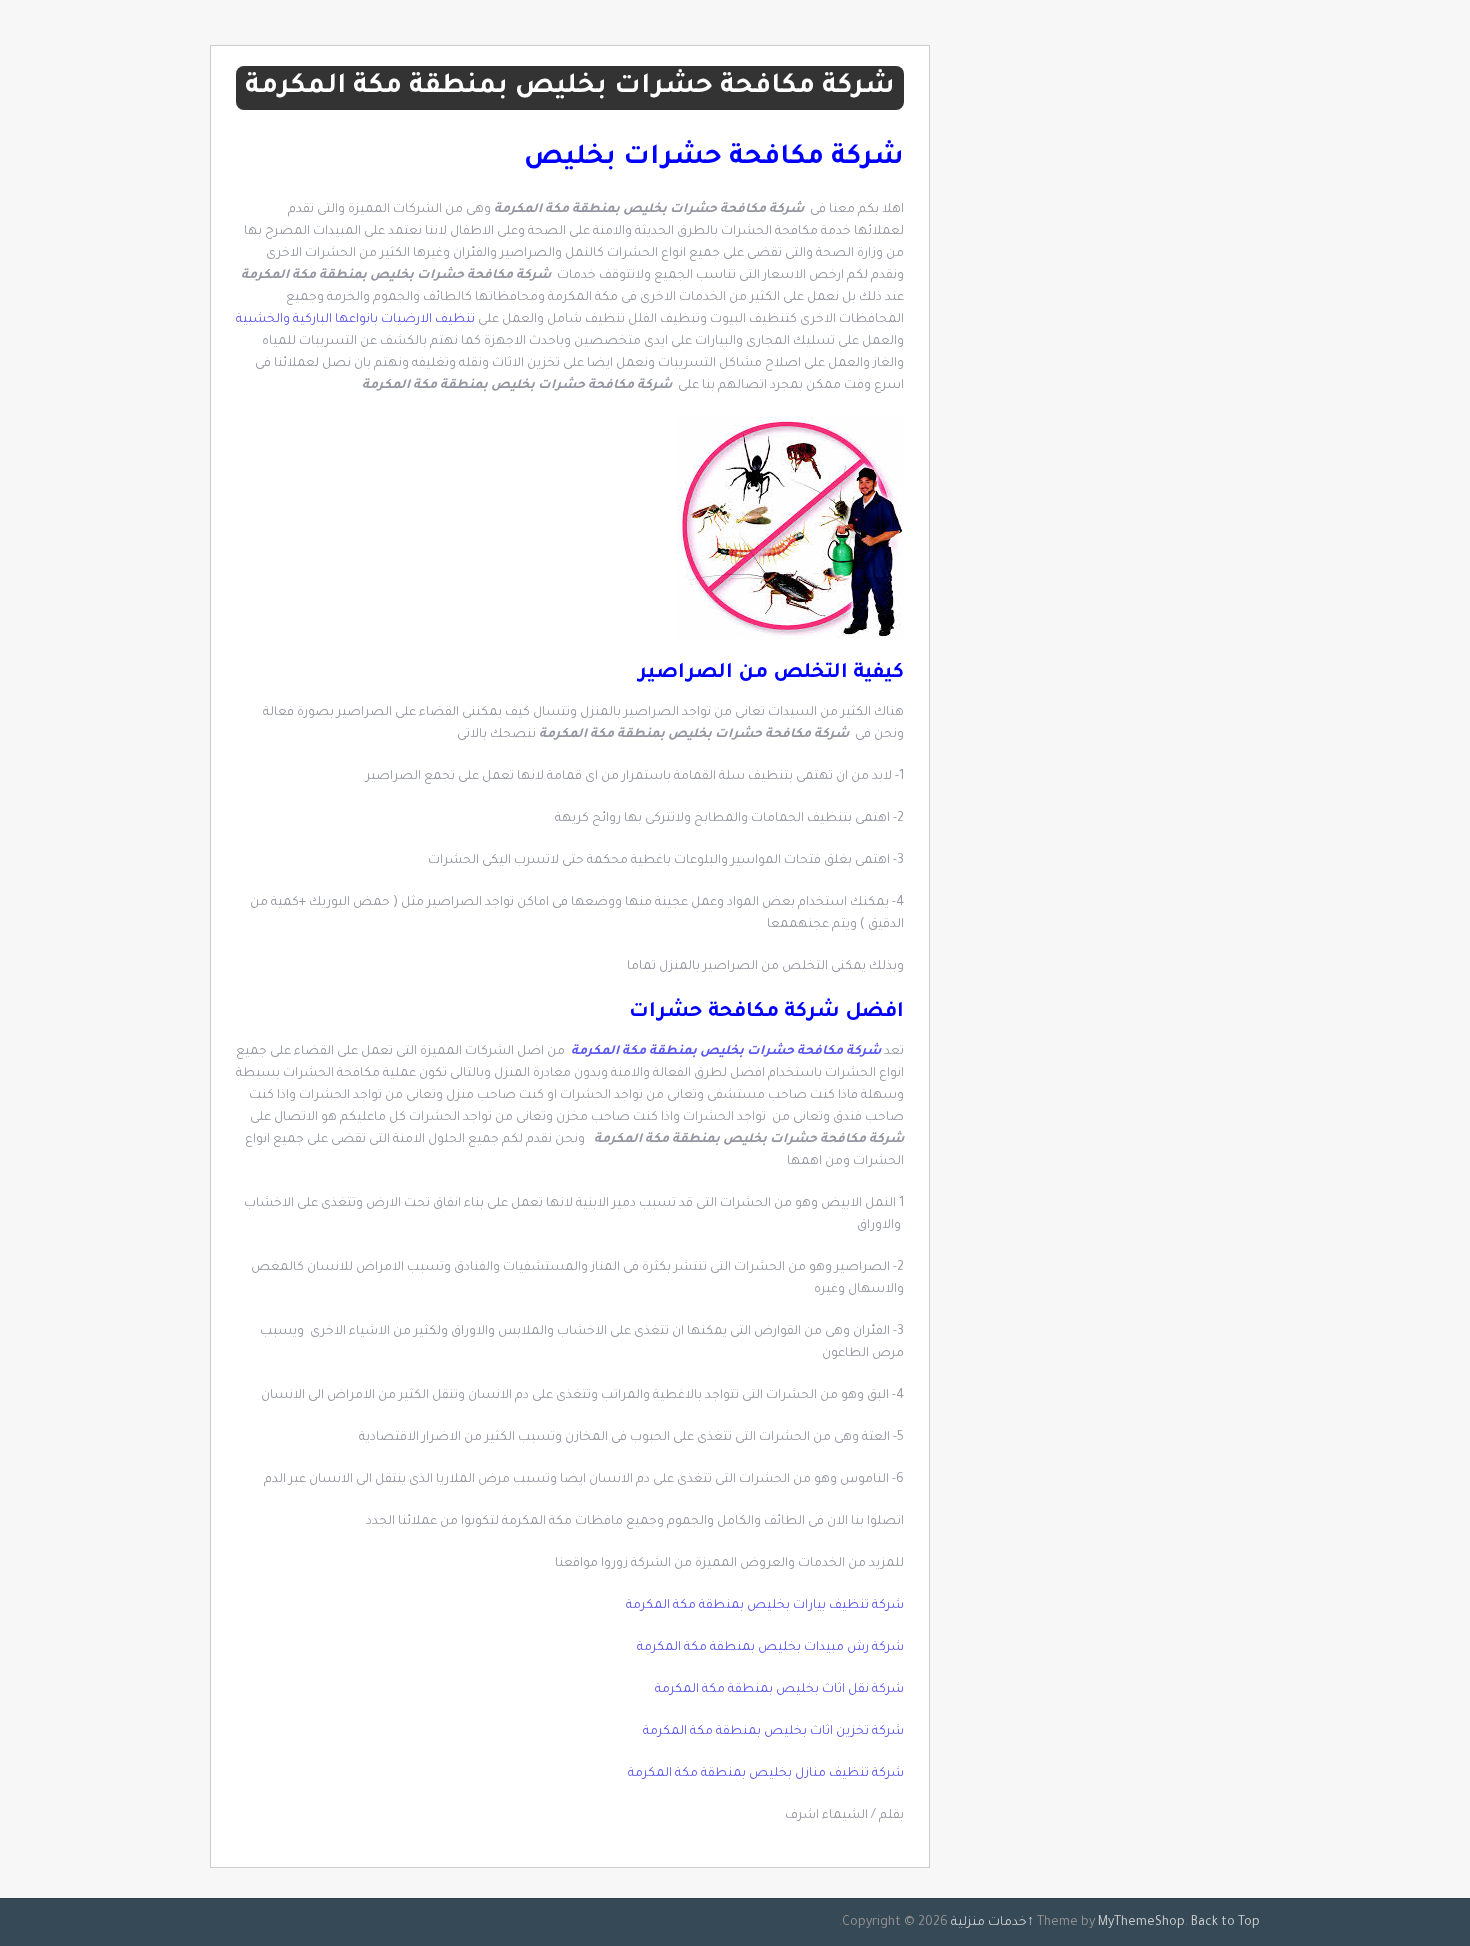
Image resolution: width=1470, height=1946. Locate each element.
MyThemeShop (1141, 1923)
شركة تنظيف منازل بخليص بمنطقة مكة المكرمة (766, 1774)
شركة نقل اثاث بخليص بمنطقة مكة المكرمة (779, 1690)
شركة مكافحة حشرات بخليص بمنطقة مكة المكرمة (726, 1052)
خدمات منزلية (989, 1923)
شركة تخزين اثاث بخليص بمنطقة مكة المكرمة (773, 1732)
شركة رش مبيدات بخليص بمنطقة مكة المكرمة (770, 1648)
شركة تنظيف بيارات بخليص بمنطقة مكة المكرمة (763, 1606)
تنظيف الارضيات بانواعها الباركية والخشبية (355, 320)
